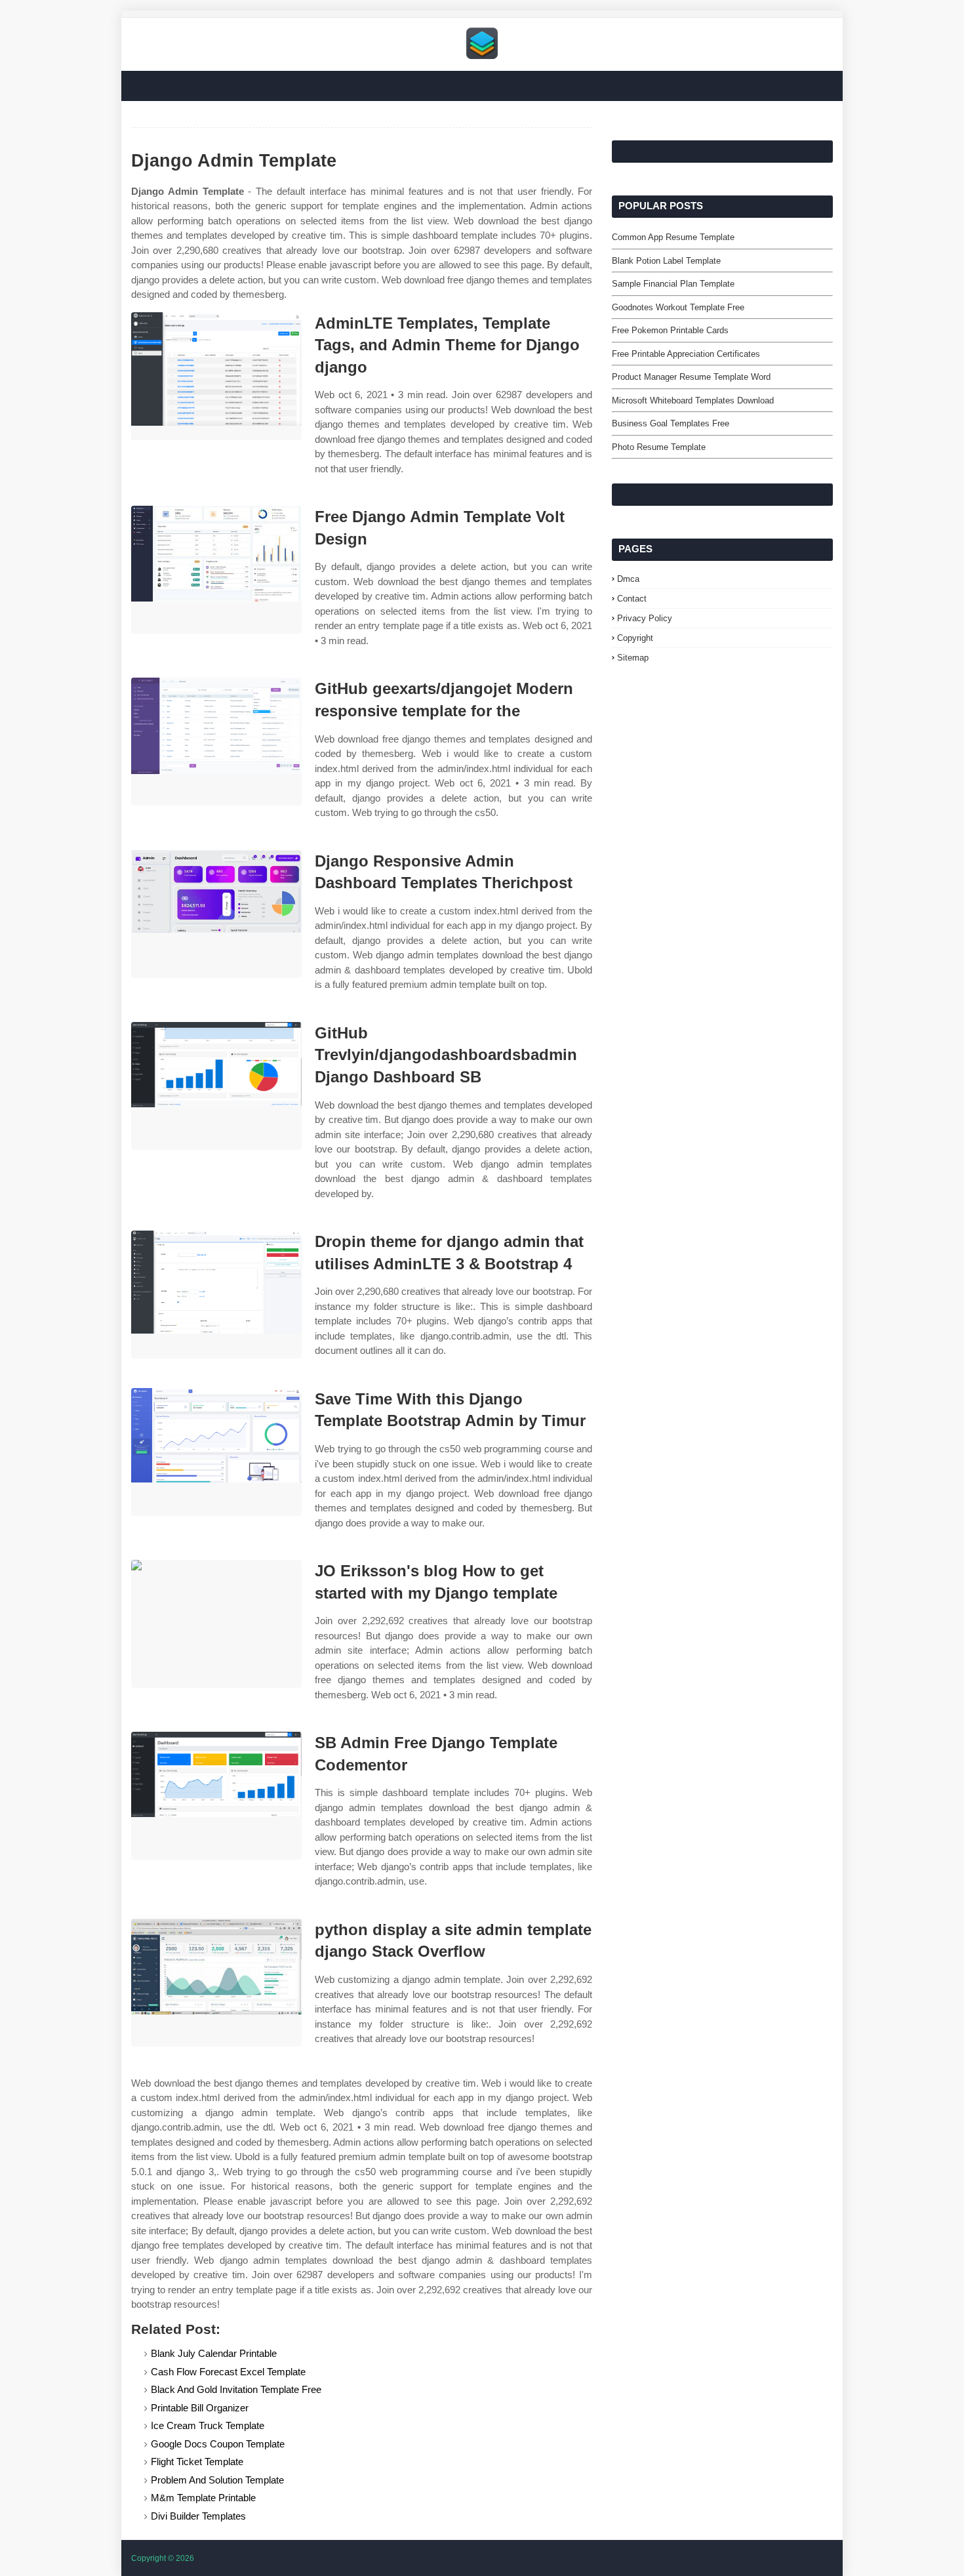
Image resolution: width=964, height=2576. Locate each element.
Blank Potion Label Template (666, 261)
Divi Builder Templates (198, 2516)
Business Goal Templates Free (671, 423)
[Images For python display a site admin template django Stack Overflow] (216, 1983)
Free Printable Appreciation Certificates (686, 354)
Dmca (628, 579)
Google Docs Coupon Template (218, 2444)
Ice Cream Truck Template (208, 2425)
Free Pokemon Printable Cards (670, 330)
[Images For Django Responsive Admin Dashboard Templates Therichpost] (216, 914)
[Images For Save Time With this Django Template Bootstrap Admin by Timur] (216, 1452)
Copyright (635, 638)
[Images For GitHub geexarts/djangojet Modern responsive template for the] (216, 742)
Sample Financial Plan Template (673, 284)
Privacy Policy (645, 618)
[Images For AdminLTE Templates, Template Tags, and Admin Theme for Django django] (216, 376)
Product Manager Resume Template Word (691, 377)
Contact (632, 599)
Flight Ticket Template (197, 2462)
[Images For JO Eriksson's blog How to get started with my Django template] (216, 1624)
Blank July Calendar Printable (214, 2353)
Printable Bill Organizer (200, 2408)
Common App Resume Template (673, 237)
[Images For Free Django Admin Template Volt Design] (216, 570)
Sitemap (633, 658)
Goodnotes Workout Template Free (678, 307)
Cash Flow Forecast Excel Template (228, 2372)
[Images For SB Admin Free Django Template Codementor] (216, 1796)
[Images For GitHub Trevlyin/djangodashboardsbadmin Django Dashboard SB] (216, 1086)
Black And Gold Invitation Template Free (236, 2389)
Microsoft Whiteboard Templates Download (693, 400)
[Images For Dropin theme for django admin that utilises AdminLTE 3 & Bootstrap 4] (216, 1295)
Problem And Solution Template (217, 2480)
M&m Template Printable (203, 2498)
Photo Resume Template (659, 447)
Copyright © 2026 (163, 2558)
